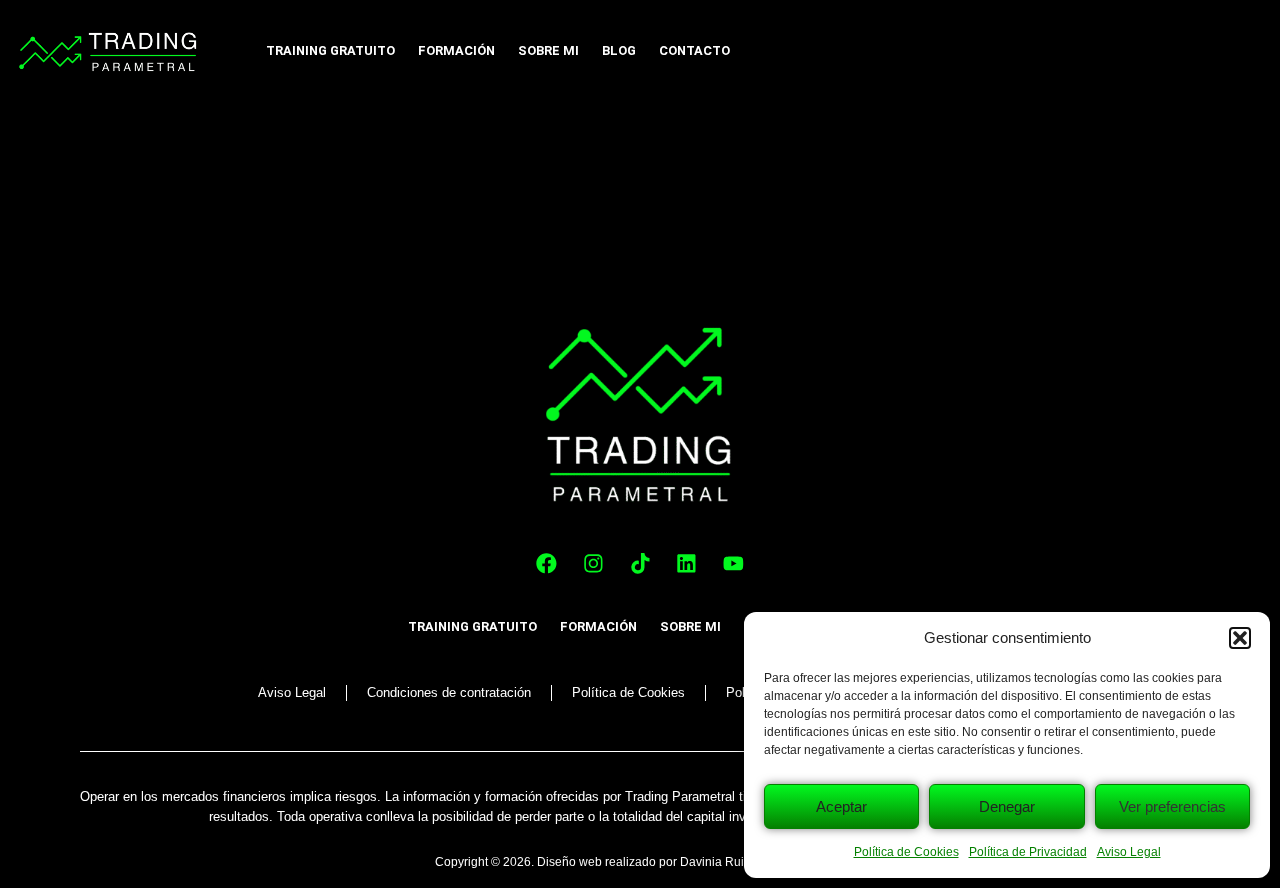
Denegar (1007, 806)
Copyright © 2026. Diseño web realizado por (557, 862)
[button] (1240, 638)
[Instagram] (594, 564)
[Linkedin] (687, 564)
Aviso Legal (1129, 852)
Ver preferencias (1172, 806)
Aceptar (841, 806)
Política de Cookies (906, 852)
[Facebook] (547, 564)
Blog (619, 50)
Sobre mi (548, 50)
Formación (456, 50)
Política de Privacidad (1028, 852)
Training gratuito (330, 50)
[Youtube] (733, 564)
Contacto (694, 50)
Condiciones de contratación (449, 692)
